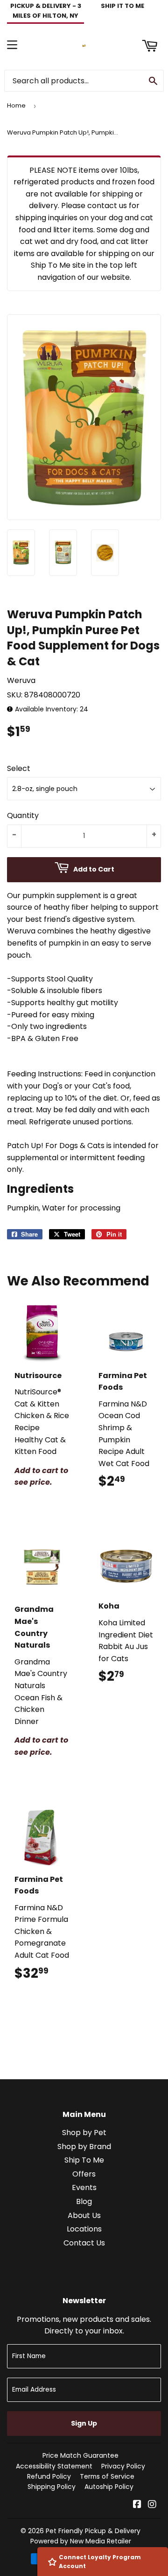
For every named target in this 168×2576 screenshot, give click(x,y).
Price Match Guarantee (80, 2455)
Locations (84, 2229)
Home (16, 105)
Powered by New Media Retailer (81, 2541)
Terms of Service (107, 2476)
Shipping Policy (52, 2487)
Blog (84, 2201)
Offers (84, 2174)
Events (84, 2187)
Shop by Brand (84, 2147)
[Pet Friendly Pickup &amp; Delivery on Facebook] (137, 2505)
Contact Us (84, 2243)
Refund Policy (49, 2476)
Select (19, 768)
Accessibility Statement (54, 2466)
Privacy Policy (123, 2466)
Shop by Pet (84, 2133)
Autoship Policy (109, 2487)
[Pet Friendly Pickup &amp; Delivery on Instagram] (152, 2505)
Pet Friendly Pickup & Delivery (93, 2531)
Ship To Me (84, 2160)
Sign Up (84, 2423)
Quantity (23, 815)
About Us (84, 2215)
